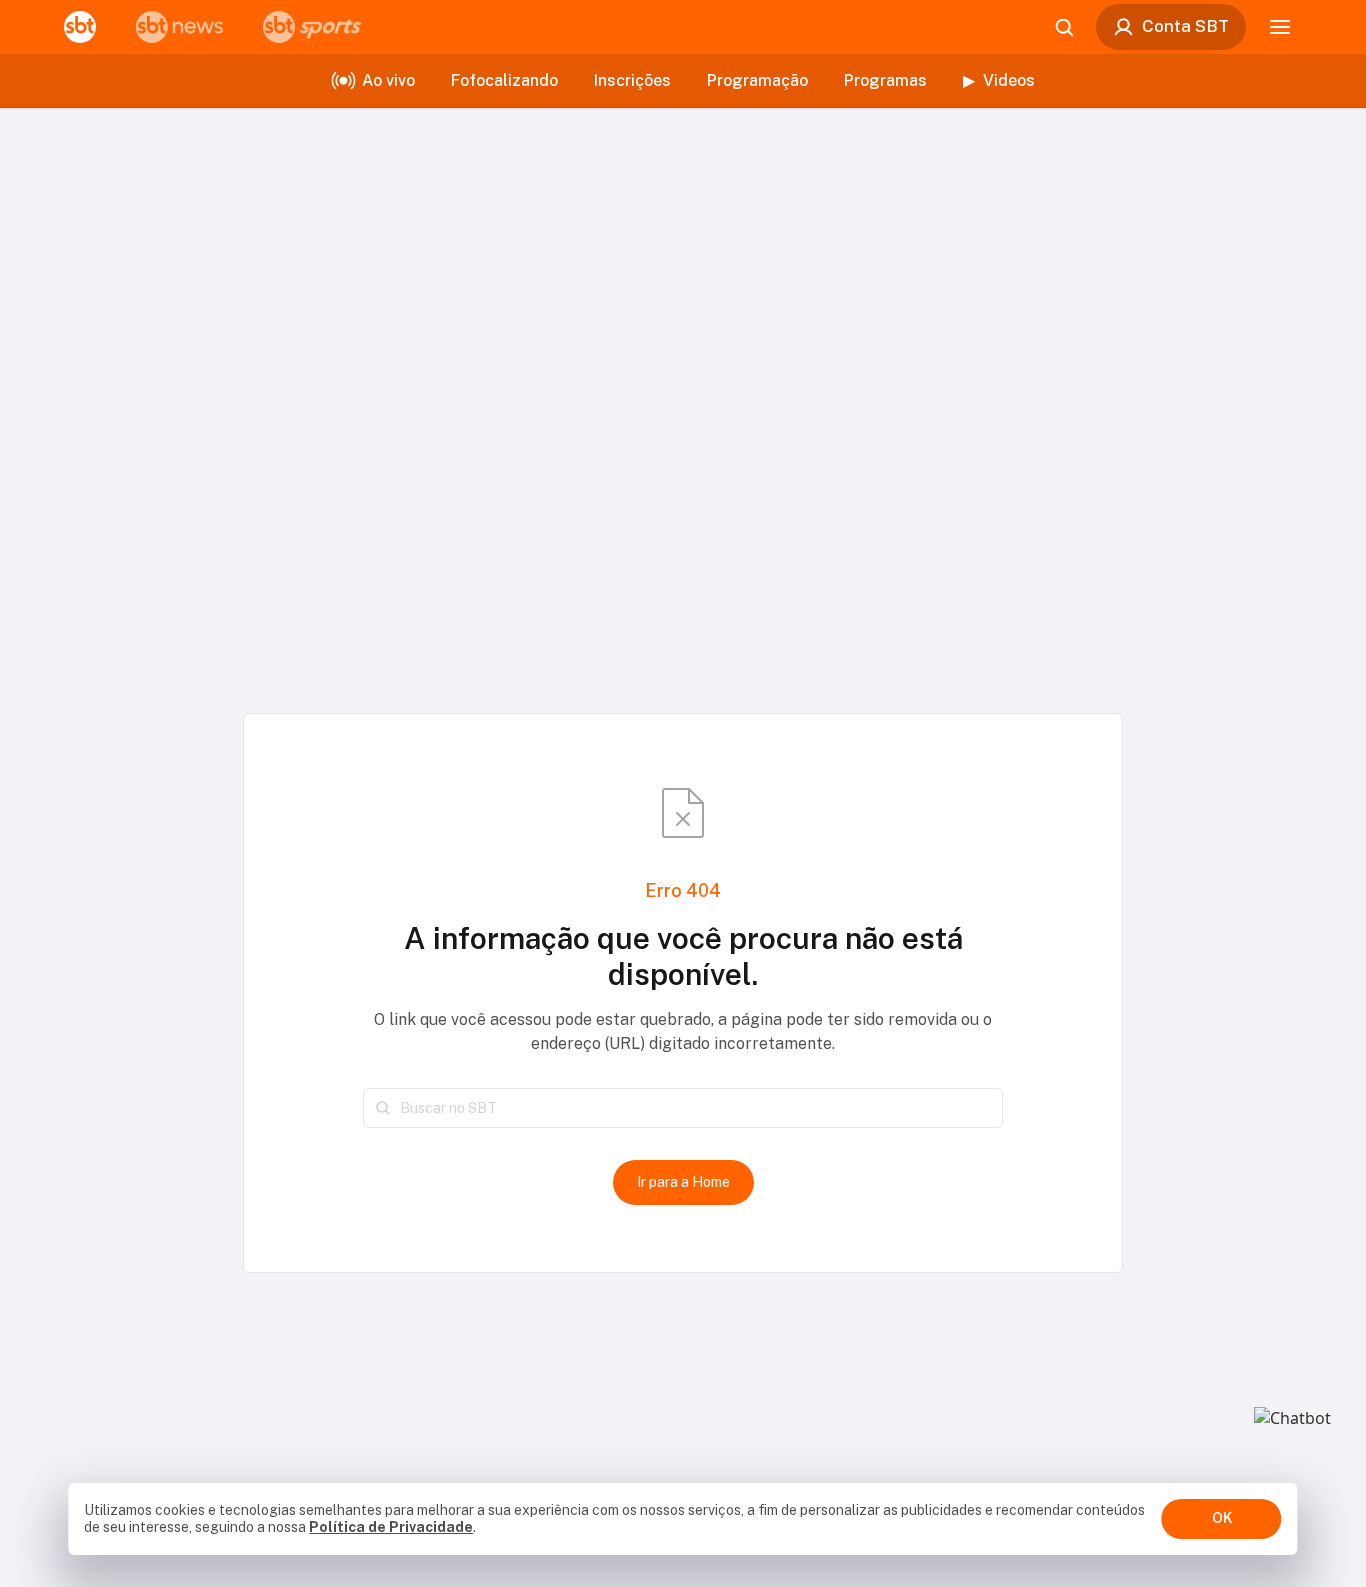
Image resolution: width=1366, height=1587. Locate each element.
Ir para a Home (683, 1182)
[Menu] (1280, 27)
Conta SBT (1185, 26)
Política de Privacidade (391, 1527)
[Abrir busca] (1064, 27)
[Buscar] (383, 1108)
